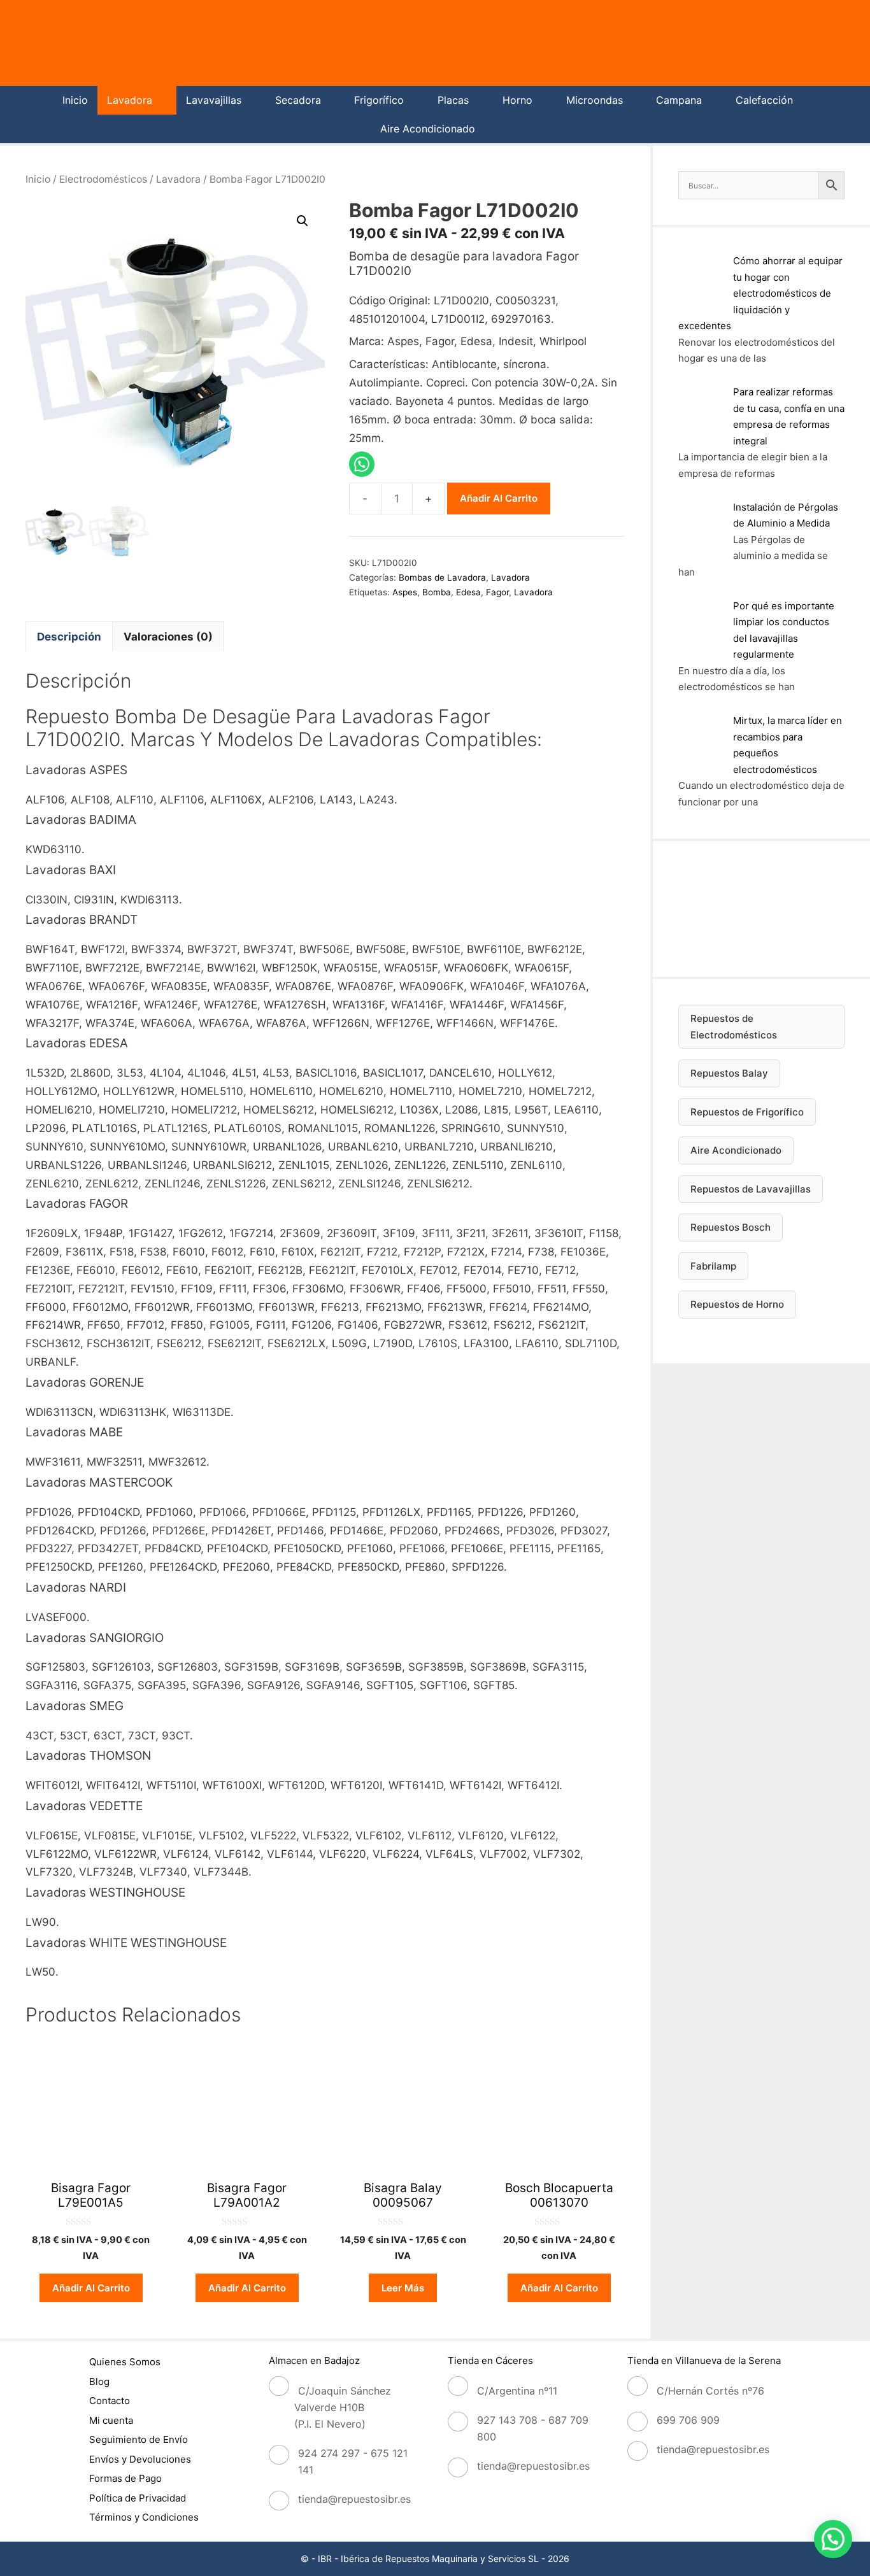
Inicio (75, 100)
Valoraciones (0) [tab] (168, 637)
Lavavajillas (214, 100)
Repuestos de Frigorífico (747, 1112)
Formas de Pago (125, 2478)
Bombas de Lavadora (442, 577)
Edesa (468, 592)
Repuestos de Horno (737, 1304)
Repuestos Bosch (731, 1227)
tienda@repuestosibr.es (354, 2499)
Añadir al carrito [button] (91, 2288)
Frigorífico (379, 100)
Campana (679, 100)
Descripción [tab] (69, 637)
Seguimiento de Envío (139, 2439)
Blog (99, 2381)
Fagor (497, 592)
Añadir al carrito (499, 498)
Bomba (437, 592)
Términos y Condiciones (144, 2517)
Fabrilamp (713, 1266)
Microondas (595, 100)
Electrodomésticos (103, 179)
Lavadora (130, 100)
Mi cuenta (111, 2420)
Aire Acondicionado (428, 129)
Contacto (110, 2401)
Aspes (405, 592)
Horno (517, 100)
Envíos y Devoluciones (140, 2459)
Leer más (403, 2288)
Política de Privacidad (138, 2498)
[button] (303, 221)
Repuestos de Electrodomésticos (734, 1027)
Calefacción (764, 100)
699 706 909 (688, 2420)
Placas (453, 100)
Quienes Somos (125, 2362)
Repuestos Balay (729, 1073)
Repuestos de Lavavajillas (751, 1189)
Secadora (298, 100)
